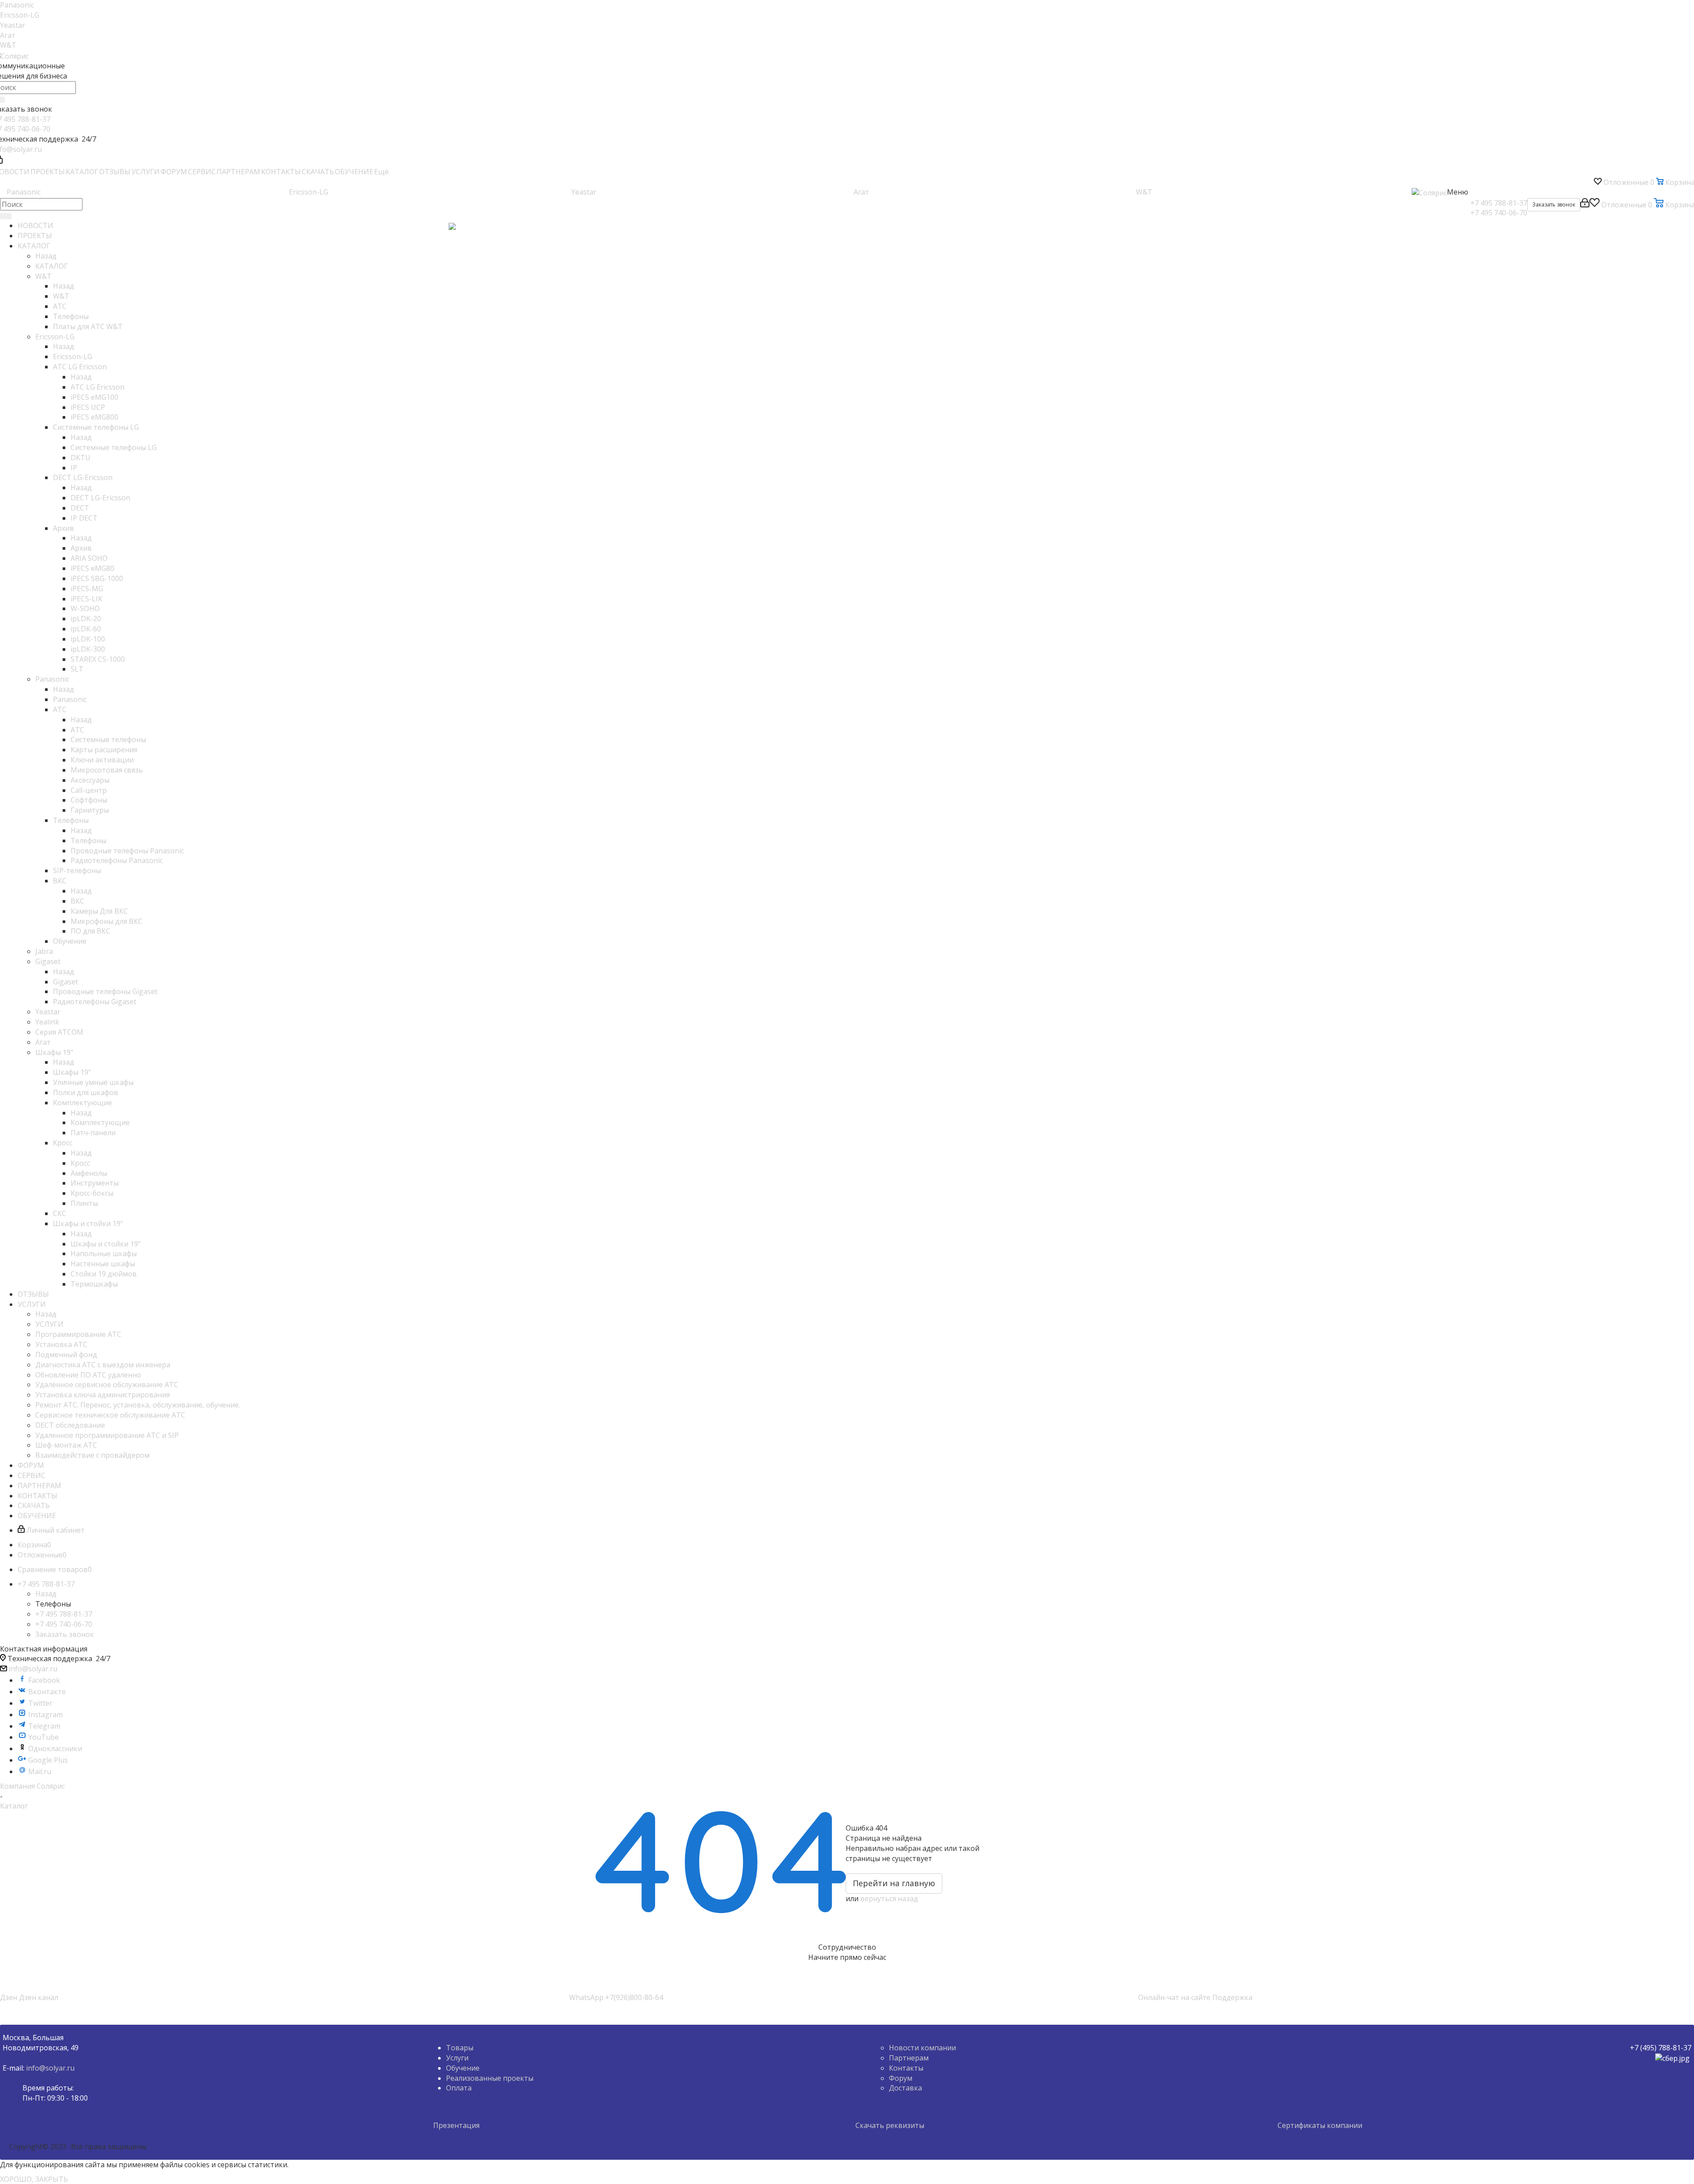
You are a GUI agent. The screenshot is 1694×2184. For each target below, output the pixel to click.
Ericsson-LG (20, 15)
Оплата (459, 2088)
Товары (460, 2048)
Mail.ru (40, 1771)
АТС (77, 730)
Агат (8, 35)
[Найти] (6, 216)
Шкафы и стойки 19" (106, 1244)
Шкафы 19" (72, 1072)
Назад (46, 256)
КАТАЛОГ (52, 266)
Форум (901, 2078)
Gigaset (66, 982)
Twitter (40, 1703)
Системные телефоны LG (114, 447)
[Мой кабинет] (1585, 205)
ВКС (77, 901)
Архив (81, 548)
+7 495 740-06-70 (1499, 213)
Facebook (44, 1680)
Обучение (463, 2068)
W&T (8, 45)
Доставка (905, 2088)
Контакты (906, 2068)
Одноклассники (55, 1749)
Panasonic (17, 5)
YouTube (43, 1737)
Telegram (44, 1726)
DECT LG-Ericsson (100, 498)
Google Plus (48, 1760)
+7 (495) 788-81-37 (1661, 2048)
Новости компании (922, 2048)
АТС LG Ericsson (97, 387)
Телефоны (88, 841)
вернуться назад (889, 1899)
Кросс (80, 1163)
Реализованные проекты (490, 2078)
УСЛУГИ (49, 1324)
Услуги (457, 2058)
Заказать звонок (65, 1634)
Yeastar (13, 25)
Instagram (45, 1715)
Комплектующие (100, 1122)
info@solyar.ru (33, 1669)
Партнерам (909, 2058)
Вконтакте (47, 1692)
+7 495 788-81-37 (1499, 203)
